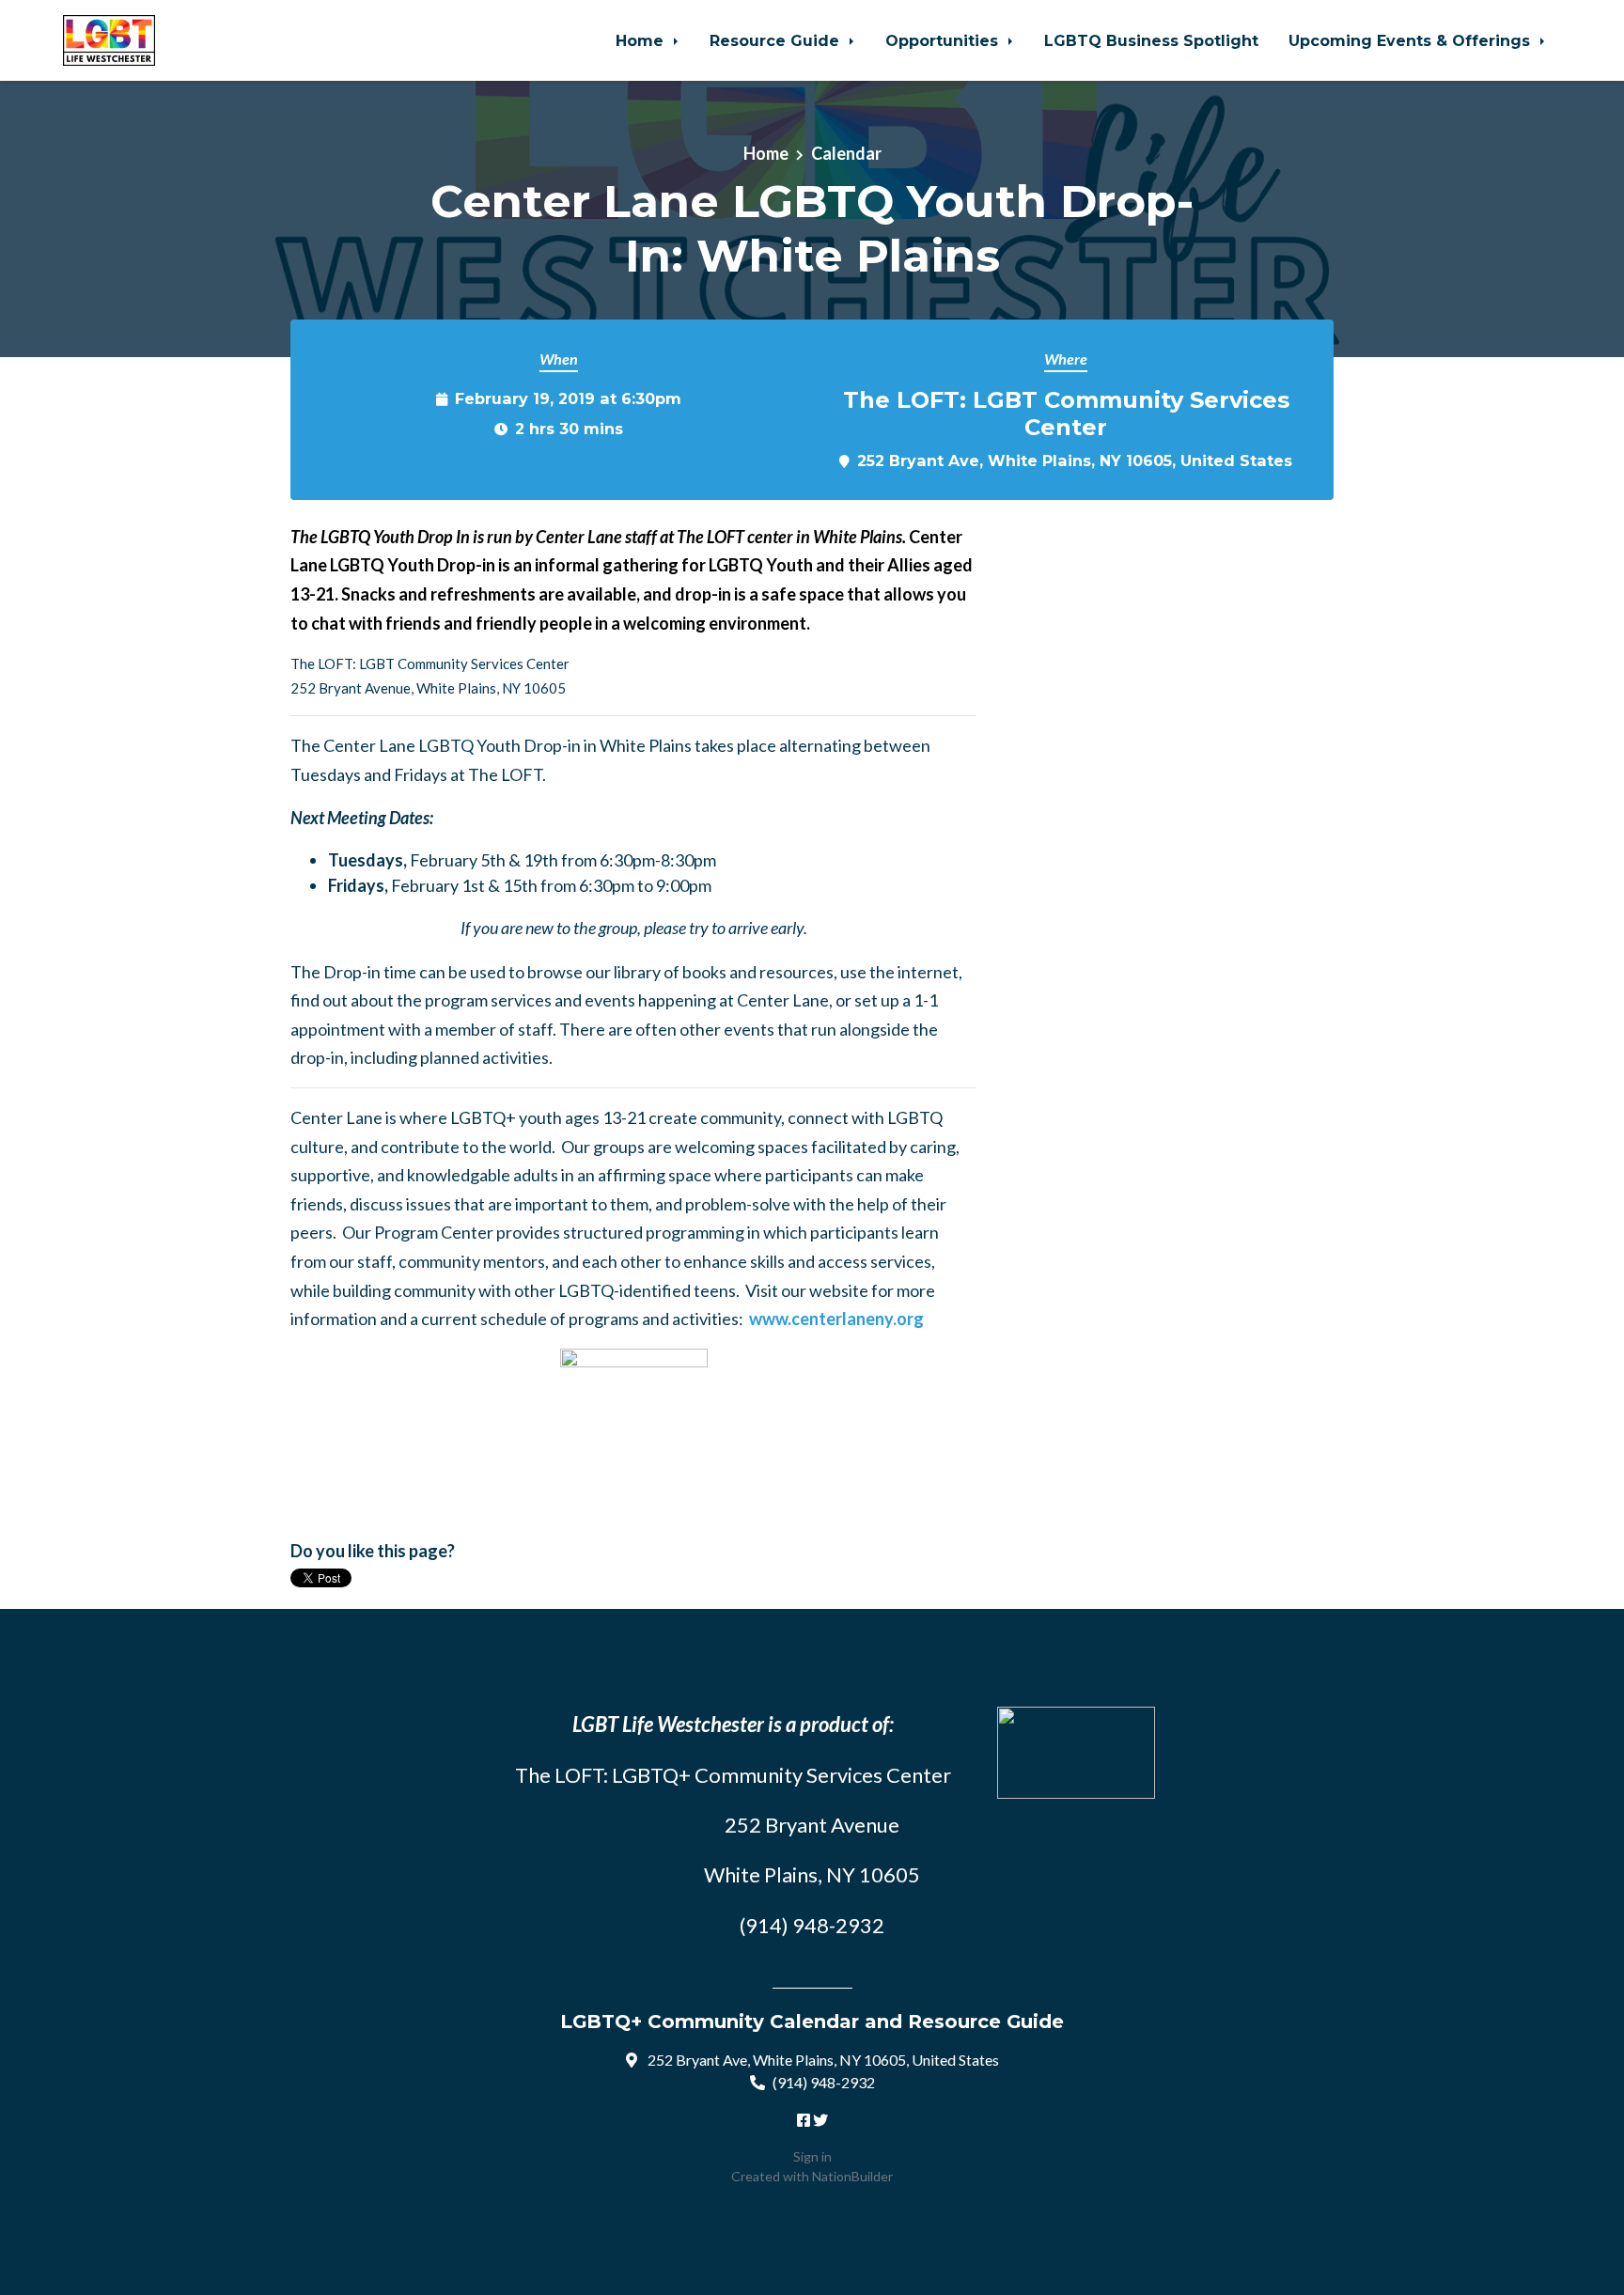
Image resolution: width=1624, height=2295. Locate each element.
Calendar (846, 153)
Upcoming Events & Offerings (1412, 40)
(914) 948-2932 (824, 2082)
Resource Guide (777, 40)
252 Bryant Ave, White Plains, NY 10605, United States (1075, 461)
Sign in (812, 2156)
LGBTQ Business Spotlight (1151, 40)
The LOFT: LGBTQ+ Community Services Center (733, 1775)
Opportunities (944, 40)
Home (642, 40)
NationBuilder (852, 2176)
